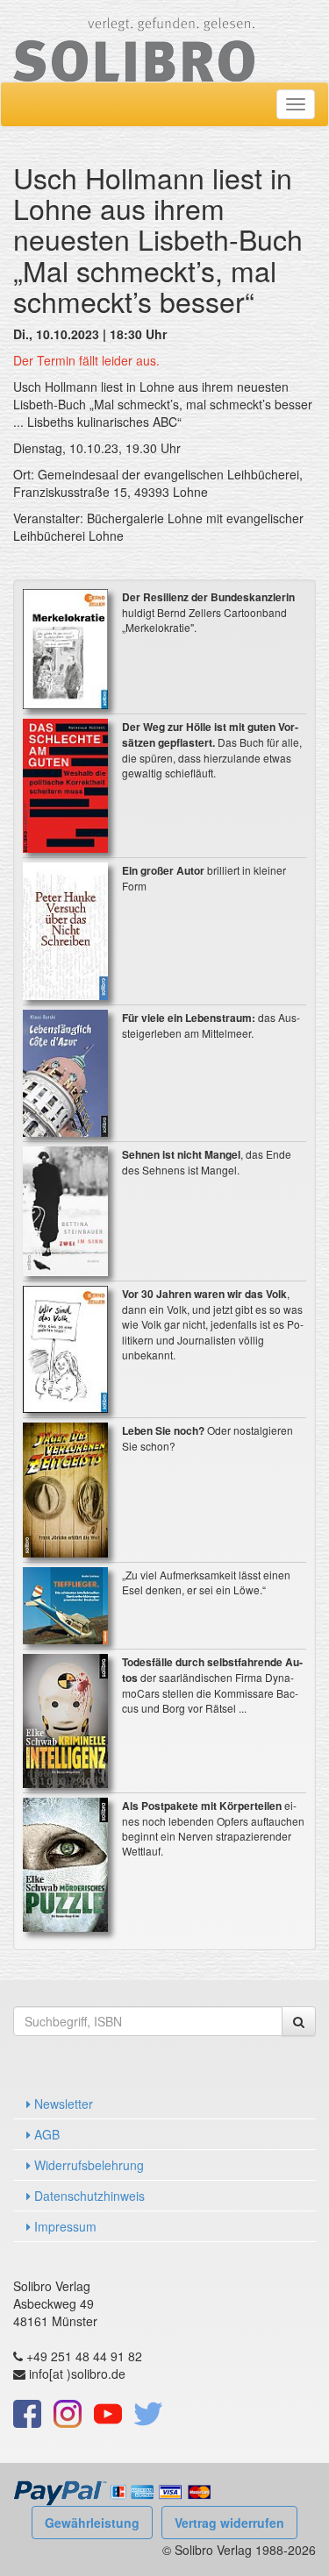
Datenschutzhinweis (88, 2196)
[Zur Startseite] (134, 39)
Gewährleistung (92, 2523)
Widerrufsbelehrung (87, 2165)
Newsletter (62, 2104)
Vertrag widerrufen (229, 2523)
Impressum (64, 2226)
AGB (45, 2134)
